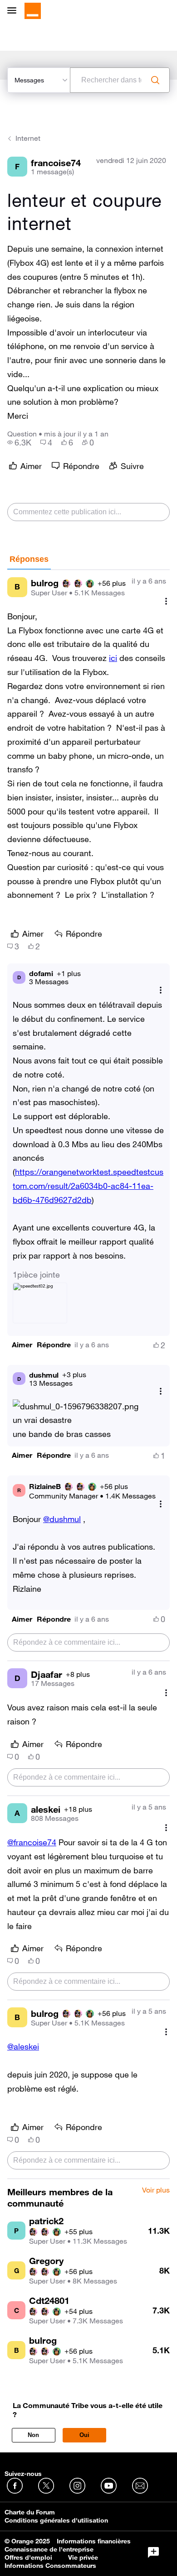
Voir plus (156, 2190)
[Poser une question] (153, 2552)
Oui (84, 2435)
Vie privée (83, 2557)
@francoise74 (32, 1842)
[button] (22, 1345)
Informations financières (94, 2541)
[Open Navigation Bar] (15, 11)
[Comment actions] (166, 601)
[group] (19, 442)
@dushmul (62, 1519)
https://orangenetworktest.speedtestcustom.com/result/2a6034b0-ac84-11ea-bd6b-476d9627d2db (88, 1186)
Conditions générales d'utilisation (56, 2520)
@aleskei (23, 2046)
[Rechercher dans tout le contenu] (155, 80)
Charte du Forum (30, 2512)
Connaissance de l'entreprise (49, 2549)
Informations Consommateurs (50, 2566)
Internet (28, 138)
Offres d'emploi (28, 2557)
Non (33, 2435)
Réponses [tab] (29, 559)
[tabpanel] (88, 1374)
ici (113, 658)
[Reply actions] (161, 990)
